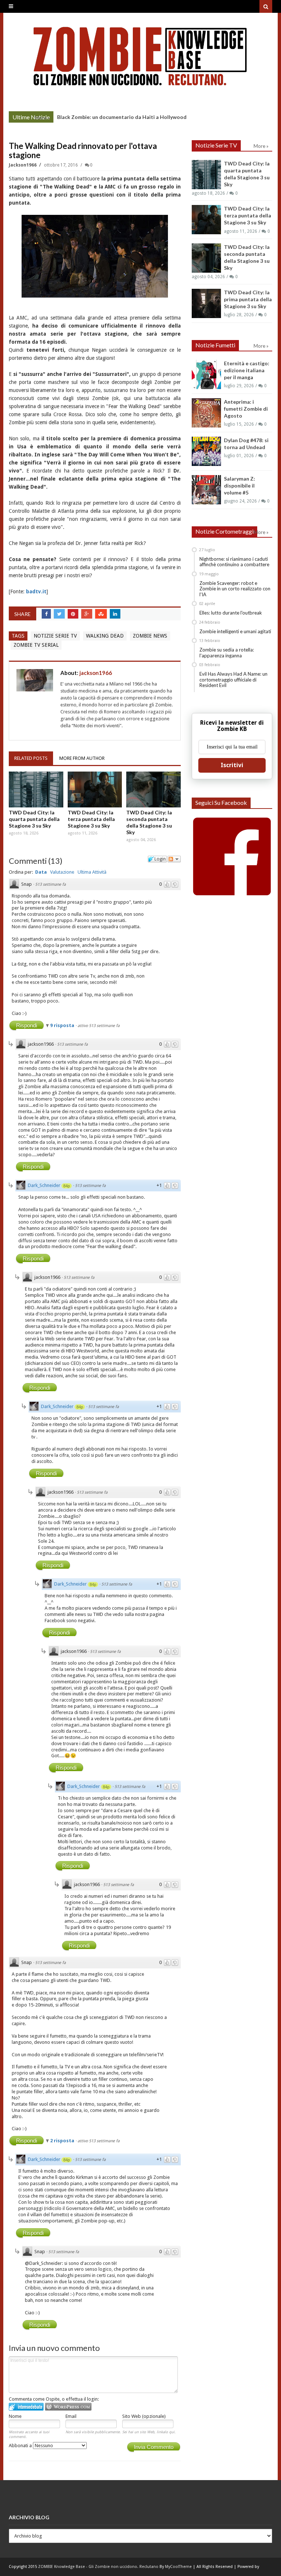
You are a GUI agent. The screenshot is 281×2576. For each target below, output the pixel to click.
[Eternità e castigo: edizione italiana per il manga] (206, 374)
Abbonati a (21, 2446)
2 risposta (63, 2141)
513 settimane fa (50, 884)
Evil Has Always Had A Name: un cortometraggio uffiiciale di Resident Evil (233, 680)
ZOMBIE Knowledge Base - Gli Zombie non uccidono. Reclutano (98, 2567)
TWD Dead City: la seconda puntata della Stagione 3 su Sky (149, 822)
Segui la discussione (174, 859)
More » (42, 118)
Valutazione (62, 872)
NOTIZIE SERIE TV (55, 636)
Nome (15, 2416)
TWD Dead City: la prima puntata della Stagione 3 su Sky (248, 299)
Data (41, 872)
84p (67, 1186)
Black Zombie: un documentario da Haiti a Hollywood (122, 117)
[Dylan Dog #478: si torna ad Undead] (206, 451)
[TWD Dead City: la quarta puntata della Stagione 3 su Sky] (36, 789)
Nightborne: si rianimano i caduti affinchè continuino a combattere (234, 562)
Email (71, 2416)
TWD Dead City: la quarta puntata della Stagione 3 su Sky (34, 819)
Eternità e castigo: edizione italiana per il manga (247, 370)
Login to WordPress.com (68, 2407)
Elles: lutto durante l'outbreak (231, 613)
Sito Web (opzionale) (144, 2416)
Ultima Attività (92, 872)
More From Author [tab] (82, 758)
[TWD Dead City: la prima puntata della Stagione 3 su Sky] (206, 303)
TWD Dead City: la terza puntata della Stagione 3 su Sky (91, 819)
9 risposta (63, 1025)
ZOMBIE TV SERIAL (36, 645)
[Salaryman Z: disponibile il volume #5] (206, 490)
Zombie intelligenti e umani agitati (235, 631)
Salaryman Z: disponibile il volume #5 (239, 486)
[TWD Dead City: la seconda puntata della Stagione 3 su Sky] (153, 789)
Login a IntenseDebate (26, 2407)
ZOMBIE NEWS (150, 636)
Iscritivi (232, 765)
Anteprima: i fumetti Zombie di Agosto (246, 409)
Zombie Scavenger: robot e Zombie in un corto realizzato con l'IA (235, 589)
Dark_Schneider (44, 1185)
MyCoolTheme (178, 2567)
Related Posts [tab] (31, 758)
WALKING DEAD (105, 636)
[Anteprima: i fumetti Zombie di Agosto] (206, 413)
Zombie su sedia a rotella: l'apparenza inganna (227, 653)
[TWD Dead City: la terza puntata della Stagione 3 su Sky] (95, 789)
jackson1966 (23, 165)
